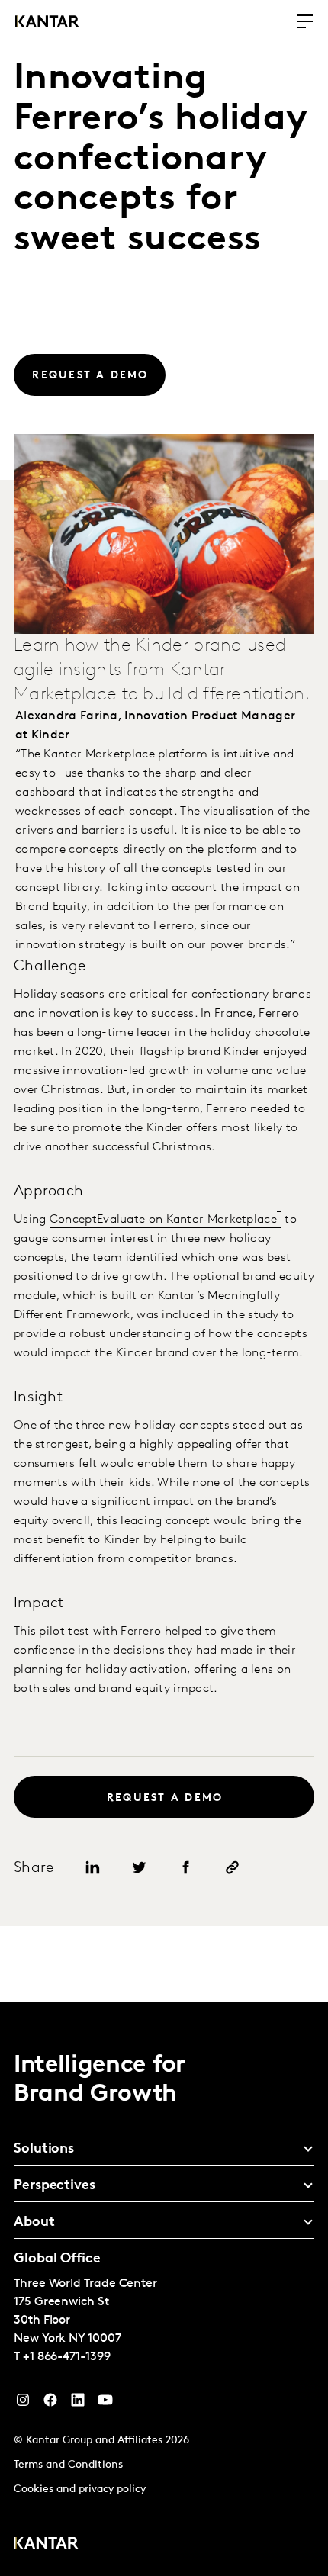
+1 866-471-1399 (67, 2357)
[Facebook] (50, 2404)
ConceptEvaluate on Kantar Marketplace (163, 1220)
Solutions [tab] (44, 2150)
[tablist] (164, 2289)
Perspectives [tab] (55, 2186)
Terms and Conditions (68, 2465)
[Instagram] (23, 2404)
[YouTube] (78, 2404)
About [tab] (34, 2223)
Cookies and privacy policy (80, 2489)
